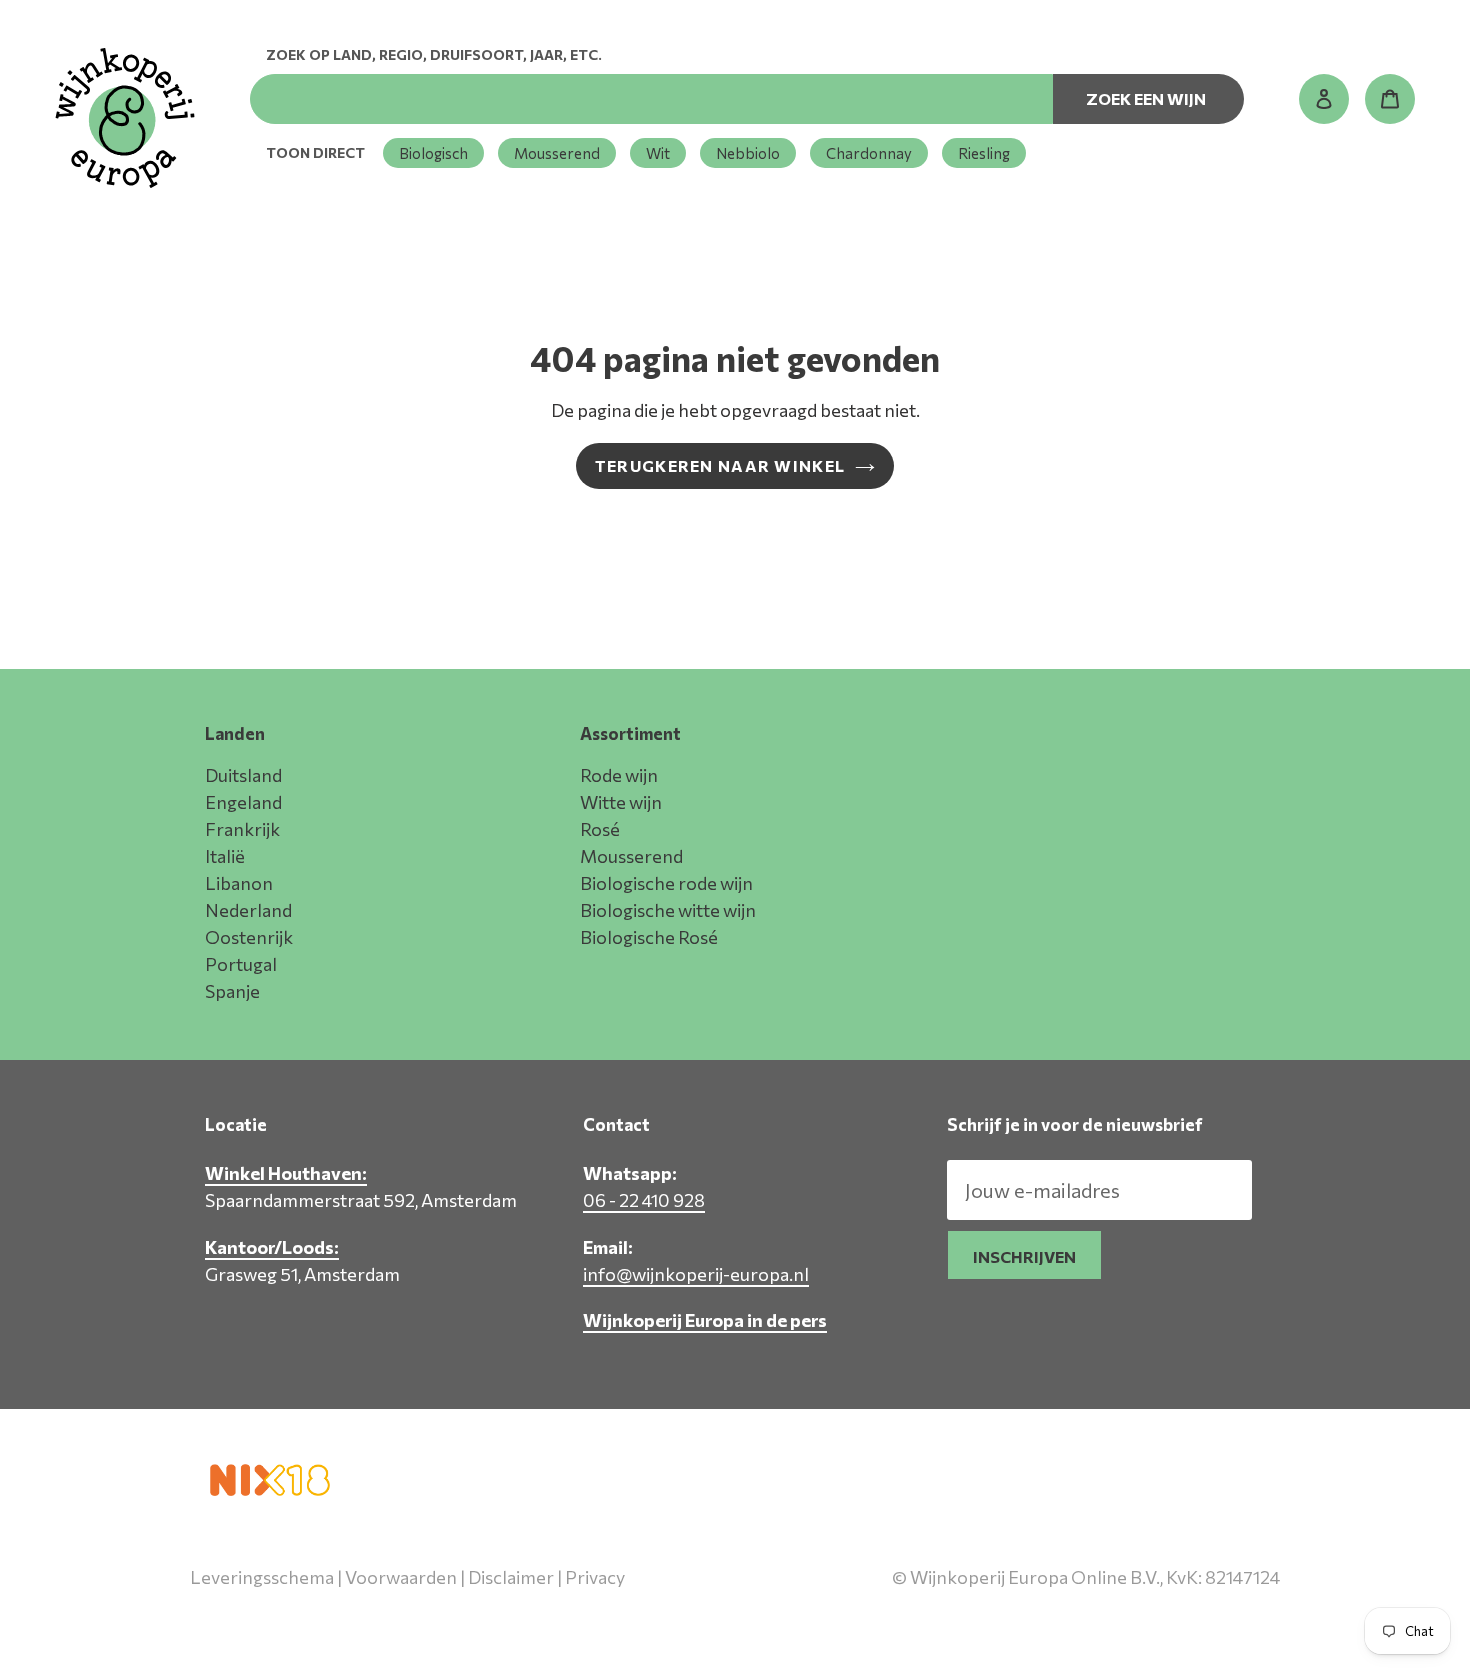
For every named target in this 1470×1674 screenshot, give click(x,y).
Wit (658, 153)
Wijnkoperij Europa (1069, 1621)
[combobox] (651, 99)
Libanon (239, 883)
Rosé (600, 829)
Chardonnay (869, 153)
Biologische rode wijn (666, 883)
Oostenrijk (249, 937)
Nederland (248, 910)
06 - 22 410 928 (644, 1200)
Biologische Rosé (649, 937)
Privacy (595, 1577)
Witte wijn (621, 802)
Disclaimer (511, 1577)
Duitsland (243, 775)
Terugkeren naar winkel (720, 465)
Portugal (241, 964)
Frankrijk (242, 829)
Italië (225, 856)
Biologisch (433, 153)
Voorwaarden (401, 1577)
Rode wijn (619, 775)
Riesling (984, 153)
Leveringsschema (262, 1577)
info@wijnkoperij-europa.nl (696, 1274)
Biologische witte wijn (668, 910)
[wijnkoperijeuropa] (125, 118)
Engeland (243, 802)
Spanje (232, 991)
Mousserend (557, 153)
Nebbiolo (748, 153)
